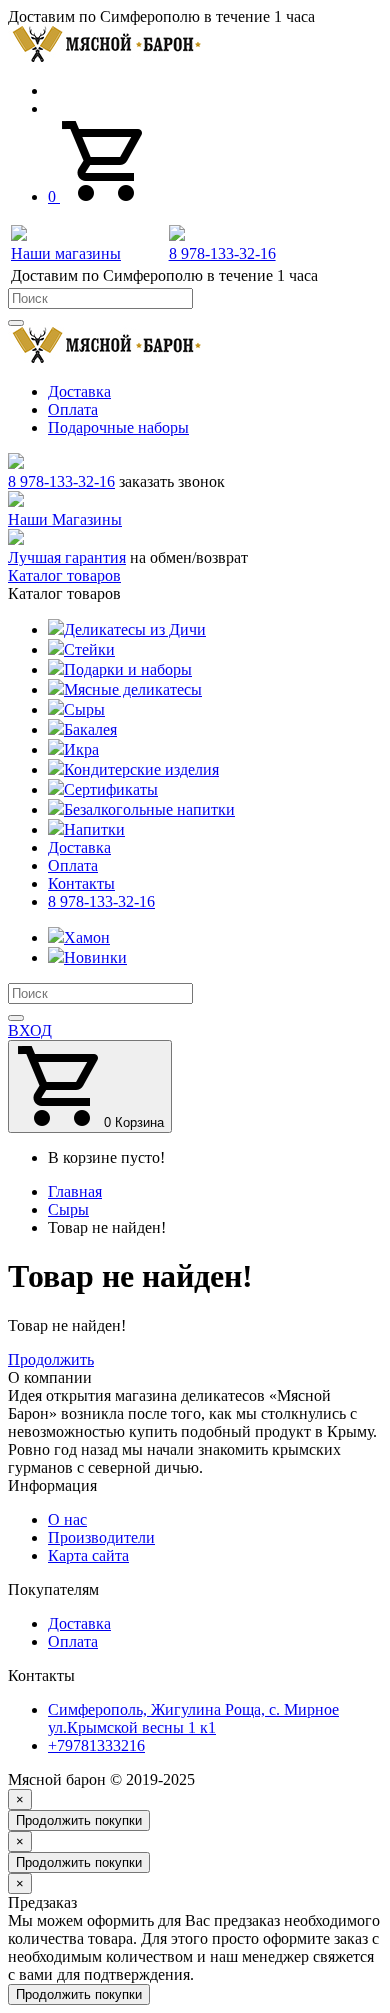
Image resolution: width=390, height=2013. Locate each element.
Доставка (79, 391)
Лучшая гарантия (67, 557)
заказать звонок (172, 481)
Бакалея (90, 729)
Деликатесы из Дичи (135, 629)
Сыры (84, 709)
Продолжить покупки (79, 1820)
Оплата (73, 409)
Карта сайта (88, 1555)
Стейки (89, 649)
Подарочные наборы (118, 427)
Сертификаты (111, 789)
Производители (101, 1537)
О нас (67, 1519)
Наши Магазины (65, 519)
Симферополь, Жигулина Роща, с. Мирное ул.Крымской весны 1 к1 (193, 1718)
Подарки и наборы (128, 669)
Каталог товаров (64, 575)
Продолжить (51, 1359)
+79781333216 (96, 1745)
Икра (81, 749)
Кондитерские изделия (141, 769)
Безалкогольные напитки (149, 809)
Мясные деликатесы (133, 689)
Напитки (94, 829)
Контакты (81, 883)
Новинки (95, 957)
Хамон (87, 937)
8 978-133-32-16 (61, 481)
